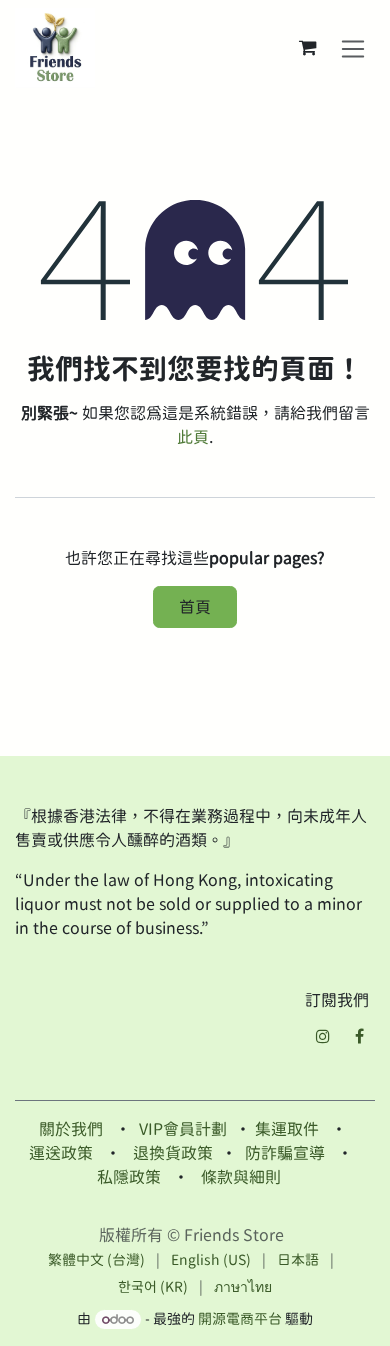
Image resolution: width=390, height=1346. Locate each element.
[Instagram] (323, 1036)
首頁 (195, 607)
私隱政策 (129, 1177)
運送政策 (61, 1153)
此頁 (193, 437)
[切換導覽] (353, 48)
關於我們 (71, 1129)
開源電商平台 (240, 1319)
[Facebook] (359, 1036)
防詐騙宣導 (285, 1153)
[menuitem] (96, 1260)
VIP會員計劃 (183, 1129)
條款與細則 (241, 1177)
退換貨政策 (173, 1153)
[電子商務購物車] (308, 48)
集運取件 (287, 1129)
